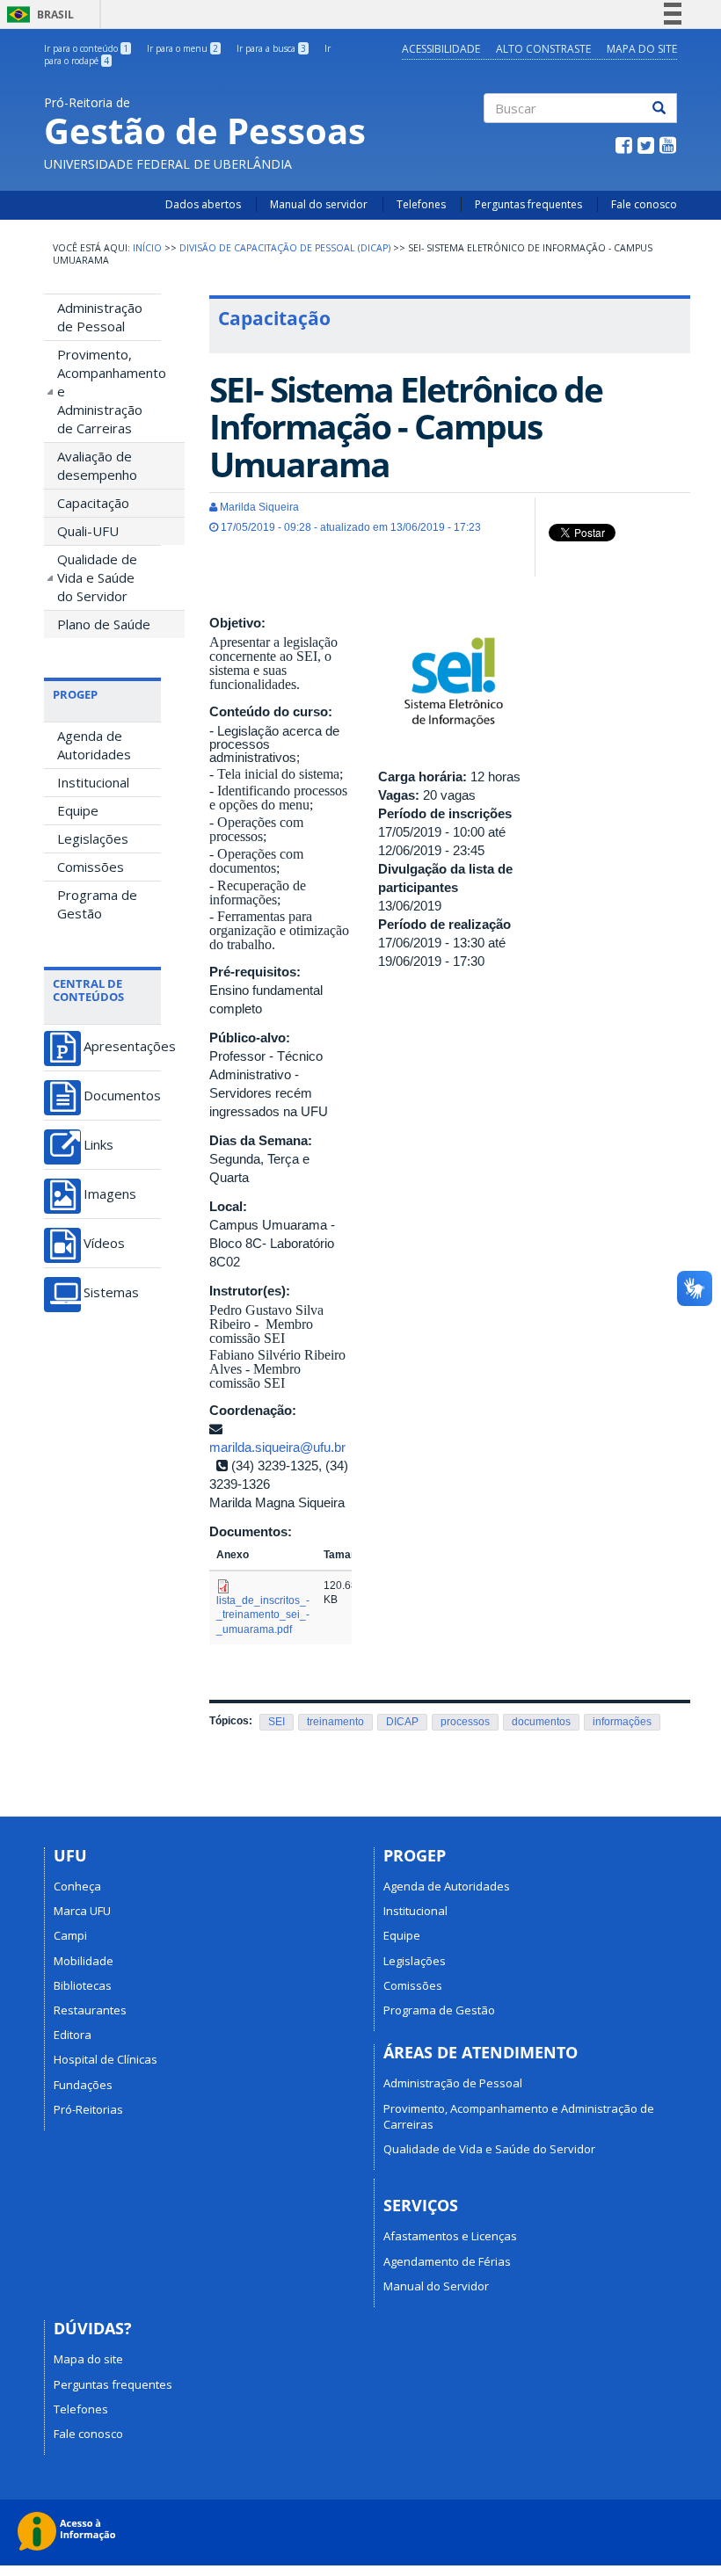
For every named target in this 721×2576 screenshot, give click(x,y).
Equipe (78, 810)
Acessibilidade (441, 49)
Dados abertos (203, 204)
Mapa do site (88, 2359)
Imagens (110, 1194)
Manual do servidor (319, 204)
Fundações (83, 2085)
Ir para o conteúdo (86, 48)
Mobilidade (84, 1961)
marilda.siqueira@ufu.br (277, 1447)
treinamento (335, 1722)
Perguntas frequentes (528, 204)
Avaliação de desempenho (97, 465)
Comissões (91, 867)
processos (465, 1722)
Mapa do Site (642, 49)
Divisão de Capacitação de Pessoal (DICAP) (285, 248)
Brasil (37, 15)
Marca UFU (82, 1911)
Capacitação (93, 503)
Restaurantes (90, 2010)
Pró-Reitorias (88, 2109)
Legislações (93, 838)
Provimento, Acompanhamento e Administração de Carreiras (109, 391)
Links (98, 1145)
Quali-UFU (88, 531)
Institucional (93, 782)
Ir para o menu (182, 48)
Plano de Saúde (104, 624)
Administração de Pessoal (100, 317)
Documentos (122, 1096)
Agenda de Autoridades (94, 745)
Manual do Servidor (436, 2286)
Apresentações (122, 1046)
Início (147, 248)
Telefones (421, 204)
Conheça (77, 1886)
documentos (541, 1722)
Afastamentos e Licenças (450, 2236)
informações (622, 1722)
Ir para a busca (271, 48)
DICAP (402, 1722)
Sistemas (111, 1292)
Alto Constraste (543, 49)
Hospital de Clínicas (106, 2059)
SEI (277, 1722)
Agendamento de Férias (447, 2261)
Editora (73, 2035)
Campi (70, 1935)
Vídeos (104, 1243)
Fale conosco (644, 204)
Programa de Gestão (97, 904)
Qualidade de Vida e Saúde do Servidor (97, 577)
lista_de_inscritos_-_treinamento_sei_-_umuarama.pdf (263, 1615)
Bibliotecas (83, 1985)
